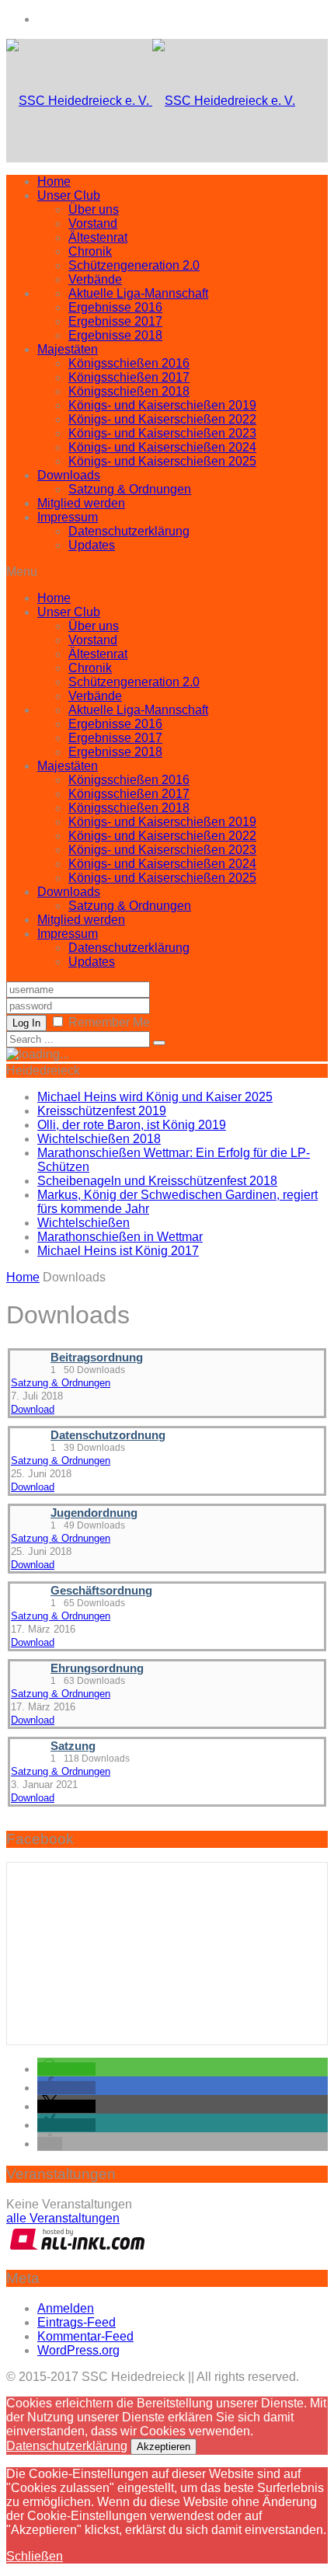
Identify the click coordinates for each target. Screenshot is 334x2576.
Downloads (69, 475)
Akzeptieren (164, 2447)
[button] (66, 2069)
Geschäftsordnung (101, 1591)
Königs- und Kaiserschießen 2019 (162, 405)
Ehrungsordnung (97, 1668)
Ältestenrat (98, 237)
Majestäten (68, 349)
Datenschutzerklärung (129, 531)
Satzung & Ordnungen (130, 489)
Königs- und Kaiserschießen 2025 (162, 461)
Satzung (73, 1746)
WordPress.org (78, 2350)
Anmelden (66, 2308)
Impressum (68, 517)
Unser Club (69, 195)
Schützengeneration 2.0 (134, 265)
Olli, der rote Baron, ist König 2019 (132, 1125)
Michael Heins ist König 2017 (118, 1251)
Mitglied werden (81, 503)
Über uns (94, 209)
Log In (26, 1023)
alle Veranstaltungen (63, 2218)
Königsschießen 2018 (129, 391)
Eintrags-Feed (77, 2322)
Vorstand (93, 223)
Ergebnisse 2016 (115, 307)
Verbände (95, 279)
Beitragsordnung (97, 1358)
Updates (92, 545)
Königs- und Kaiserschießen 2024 (162, 447)
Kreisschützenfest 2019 (102, 1111)
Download (33, 1409)
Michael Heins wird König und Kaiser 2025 (155, 1097)
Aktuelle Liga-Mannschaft (138, 293)
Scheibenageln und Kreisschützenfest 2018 (157, 1181)
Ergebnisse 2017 (115, 321)
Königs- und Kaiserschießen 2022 (162, 419)
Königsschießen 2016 (129, 363)
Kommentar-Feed (85, 2336)
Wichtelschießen (83, 1223)
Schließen (35, 2556)
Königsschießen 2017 (129, 377)
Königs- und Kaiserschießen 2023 (162, 433)
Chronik (90, 251)
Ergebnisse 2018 (115, 335)
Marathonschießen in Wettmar (120, 1237)
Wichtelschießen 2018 (99, 1139)
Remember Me (109, 1022)
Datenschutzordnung (108, 1435)
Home (54, 181)
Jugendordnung (94, 1513)
